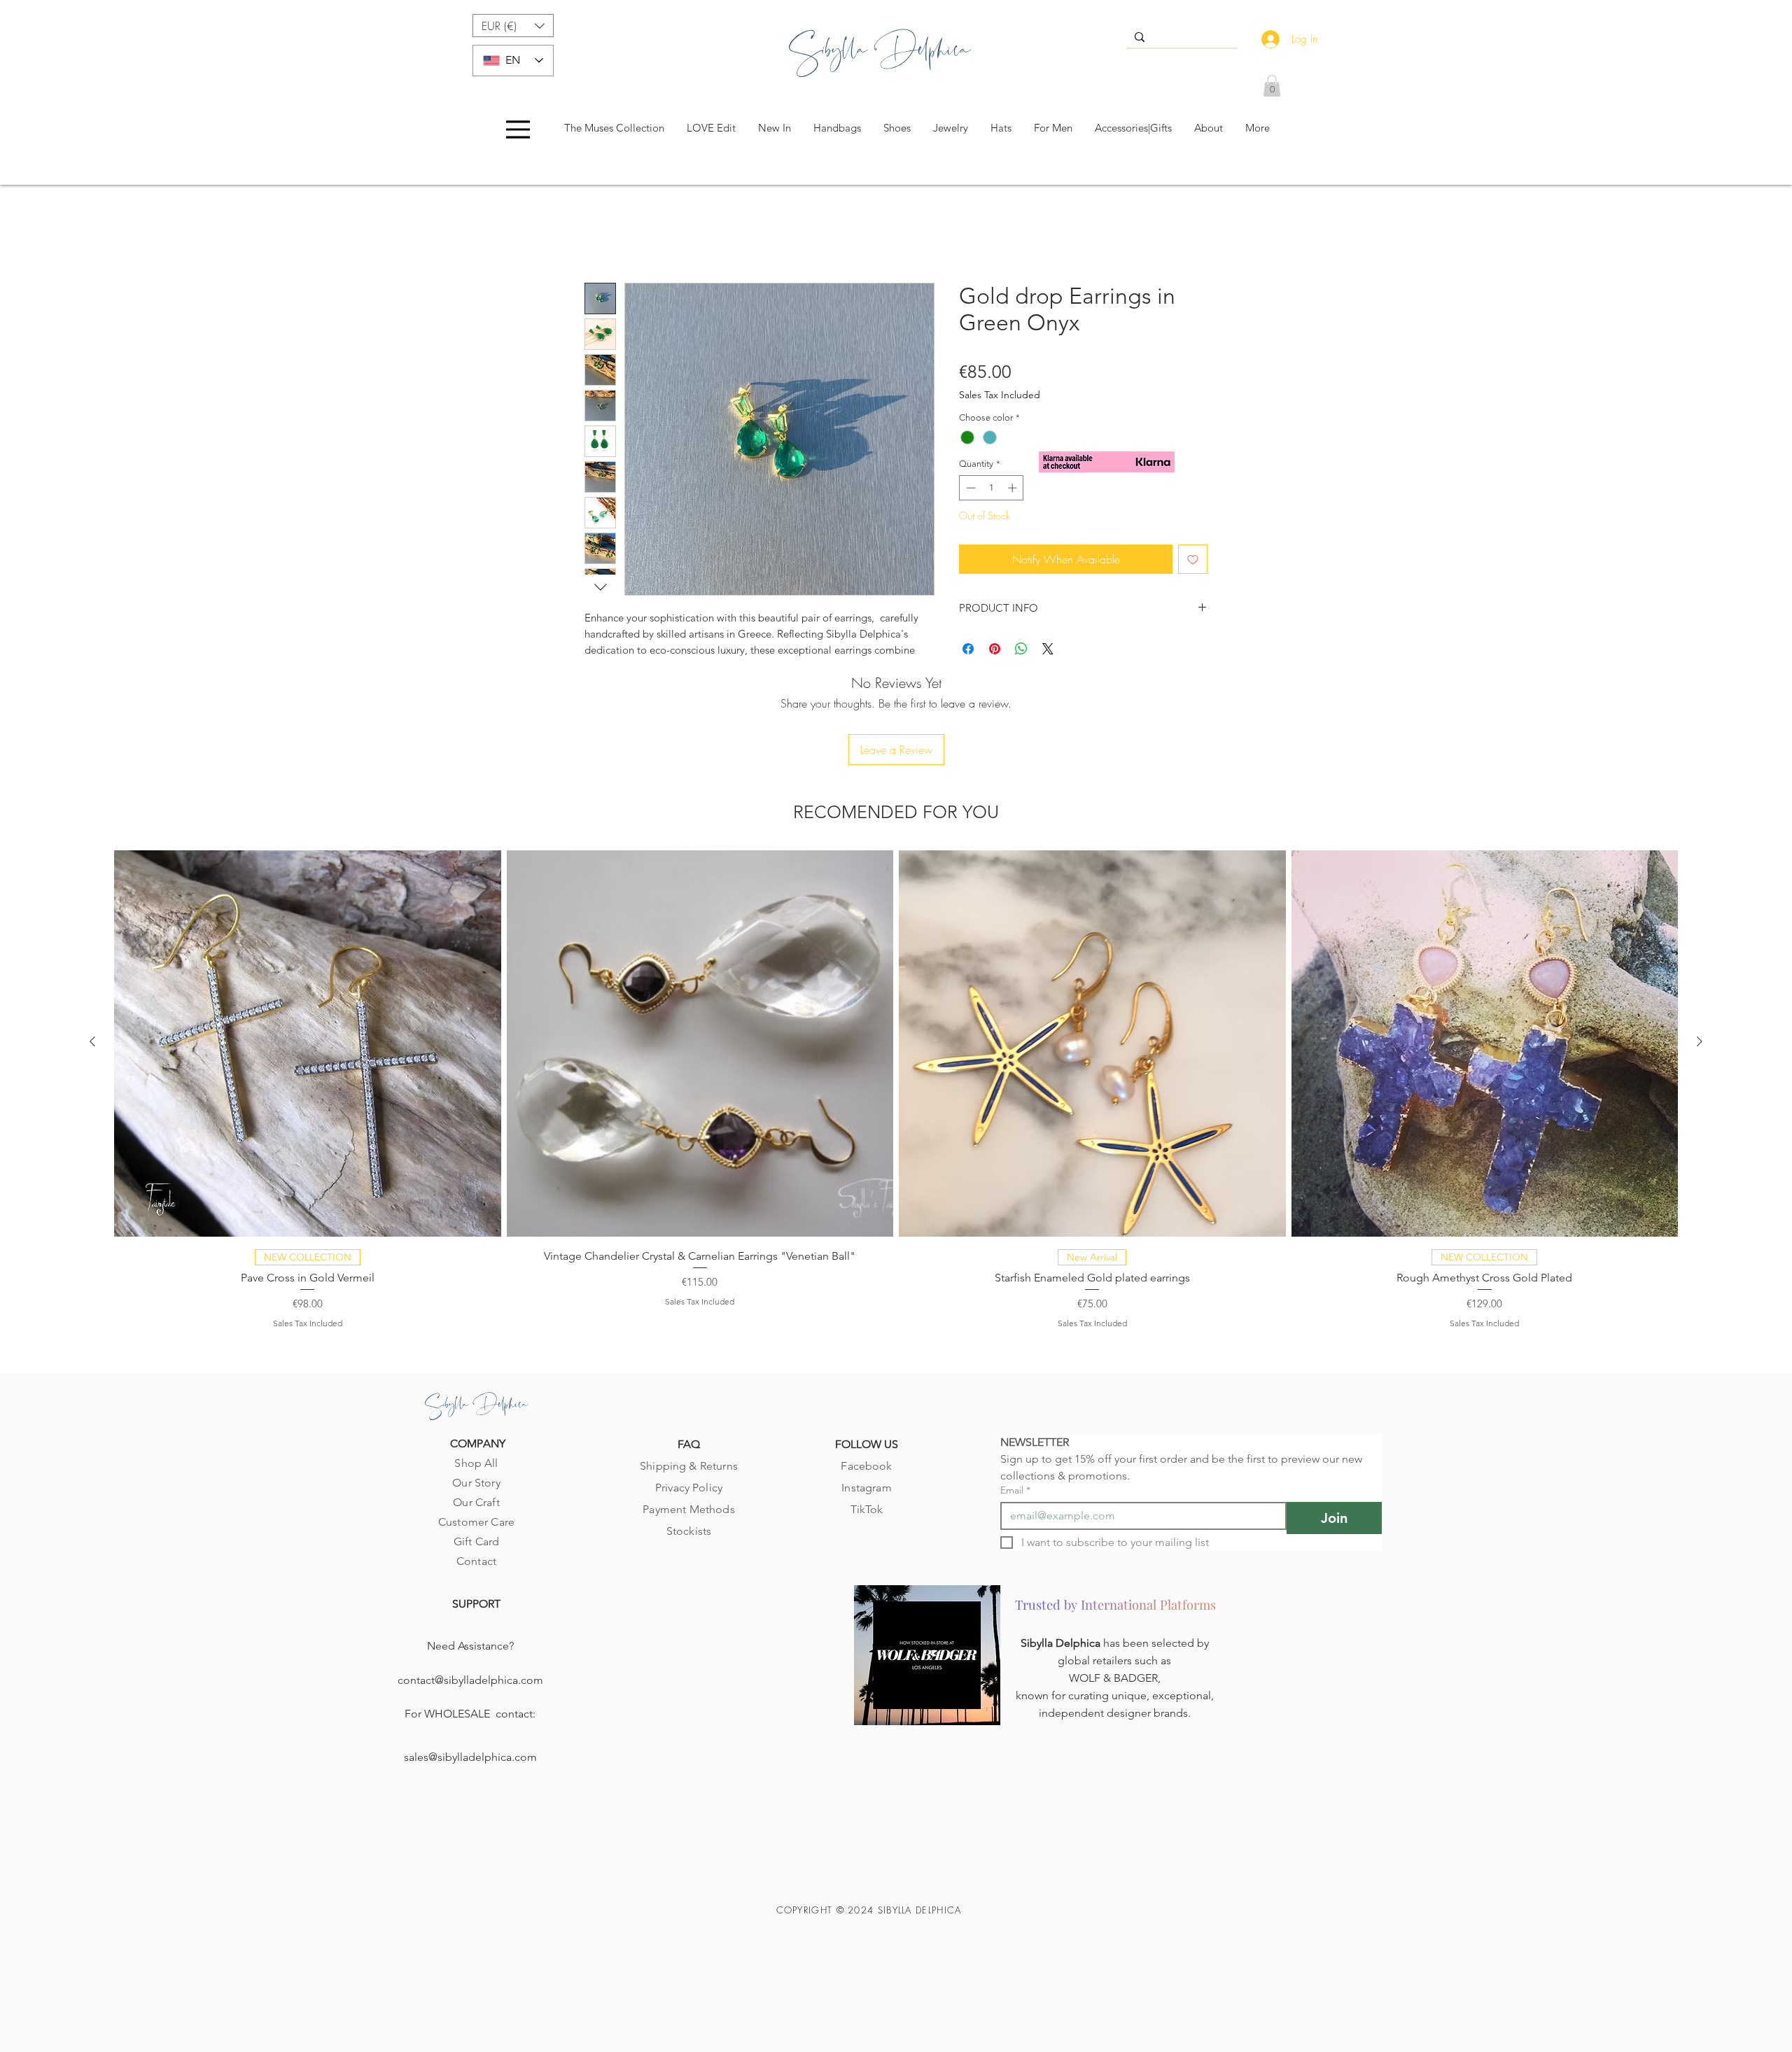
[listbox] (513, 26)
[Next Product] (1700, 967)
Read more (609, 668)
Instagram (866, 1413)
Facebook (866, 1391)
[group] (896, 1014)
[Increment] (1014, 491)
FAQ (689, 1369)
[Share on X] (1048, 652)
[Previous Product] (92, 967)
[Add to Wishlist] (1193, 562)
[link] (1272, 86)
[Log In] (1267, 39)
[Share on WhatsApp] (1021, 652)
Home (598, 235)
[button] (513, 26)
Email (1015, 1415)
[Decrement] (969, 491)
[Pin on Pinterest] (995, 652)
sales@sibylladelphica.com (470, 1682)
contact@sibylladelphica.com (470, 1605)
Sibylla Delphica (1062, 1568)
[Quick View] (308, 969)
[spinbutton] (992, 491)
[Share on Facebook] (968, 652)
